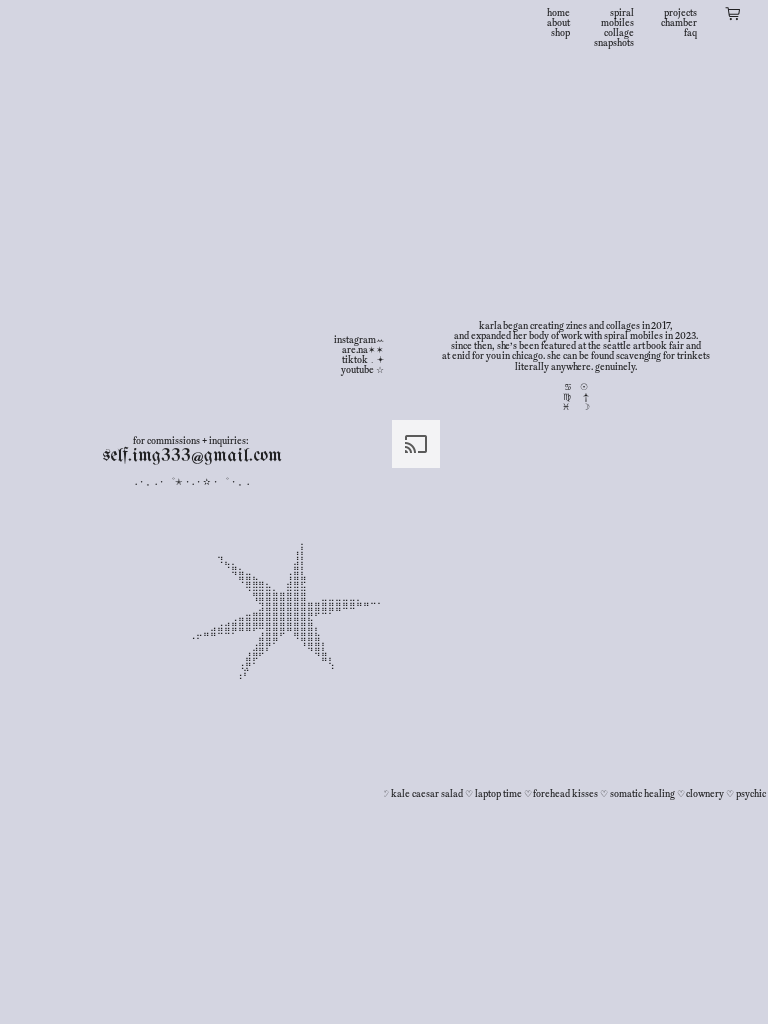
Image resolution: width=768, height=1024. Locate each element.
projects (680, 13)
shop (560, 33)
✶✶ (376, 350)
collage (619, 33)
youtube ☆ (362, 370)
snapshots (614, 43)
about (558, 23)
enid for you (476, 356)
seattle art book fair (643, 346)
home (558, 13)
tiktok (355, 360)
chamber (679, 23)
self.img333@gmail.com (192, 456)
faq (690, 33)
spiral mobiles (617, 18)
